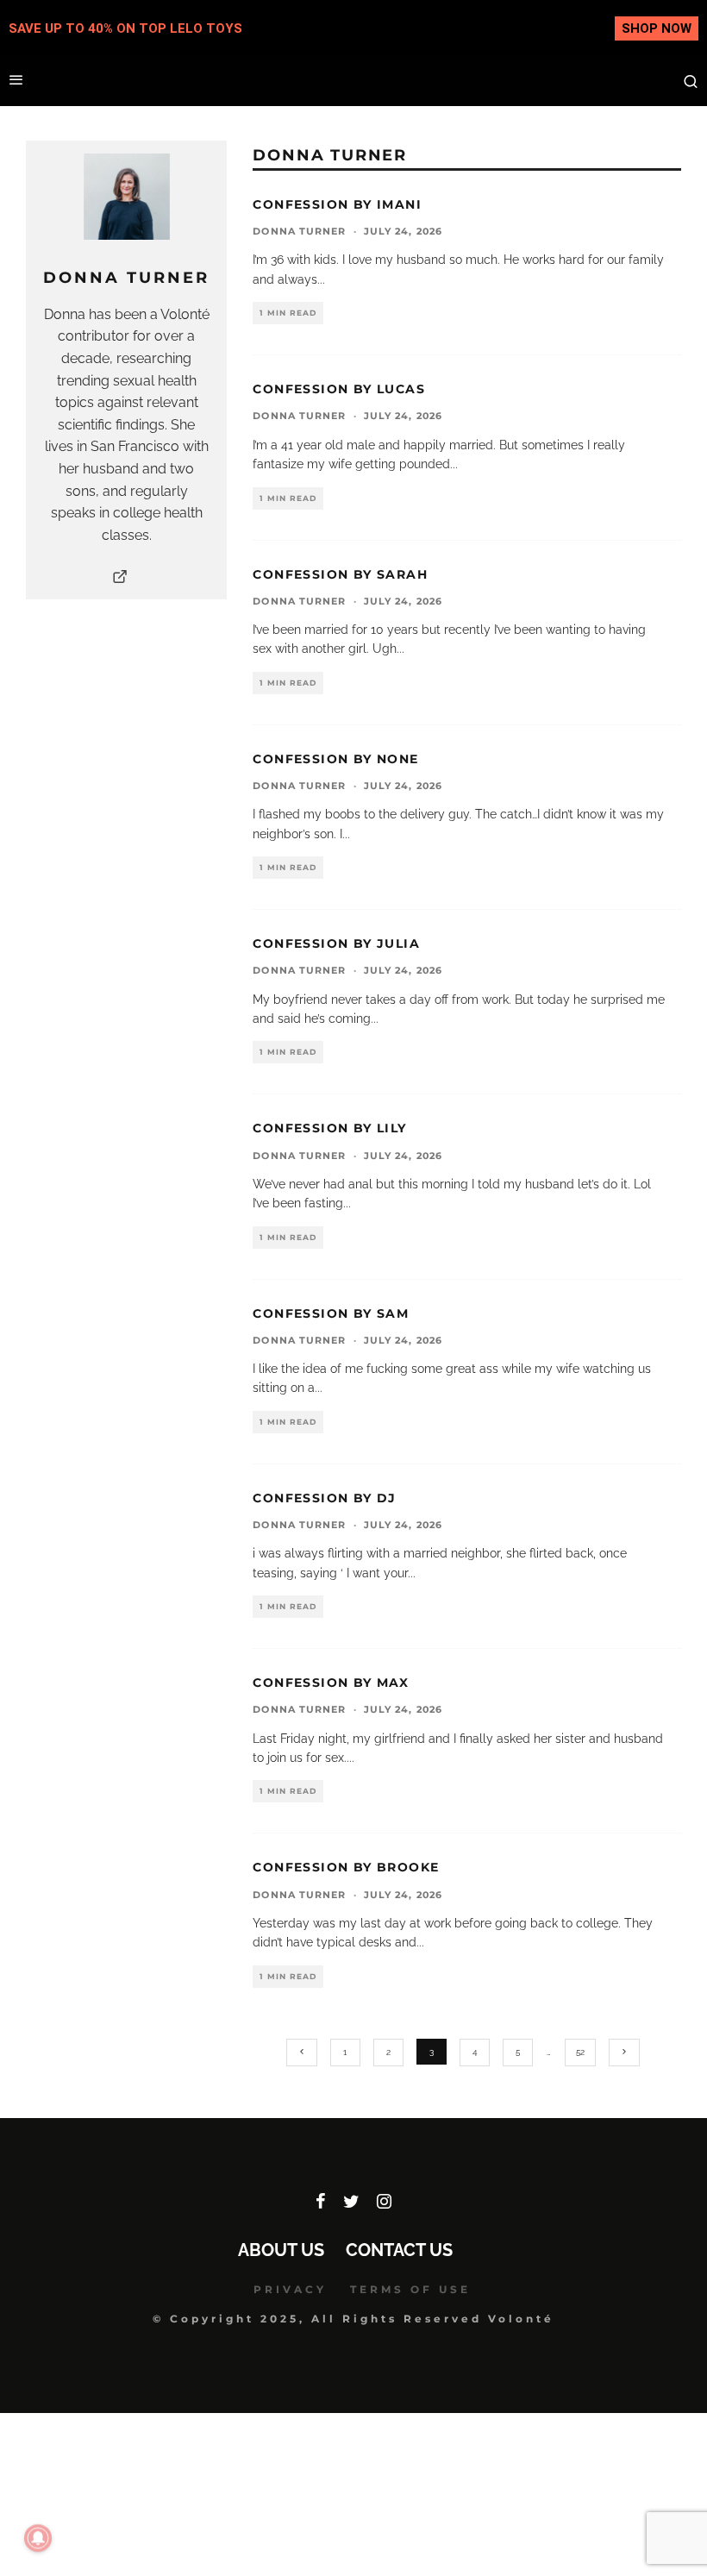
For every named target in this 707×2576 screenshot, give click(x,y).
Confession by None (335, 759)
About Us (281, 2250)
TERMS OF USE (410, 2289)
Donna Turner (299, 231)
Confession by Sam (331, 1313)
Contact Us (399, 2250)
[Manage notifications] (38, 2538)
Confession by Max (331, 1683)
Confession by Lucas (339, 389)
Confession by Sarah (340, 574)
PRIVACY (290, 2289)
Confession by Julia (336, 943)
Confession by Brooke (346, 1867)
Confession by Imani (337, 204)
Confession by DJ (324, 1498)
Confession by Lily (329, 1128)
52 (580, 2052)
